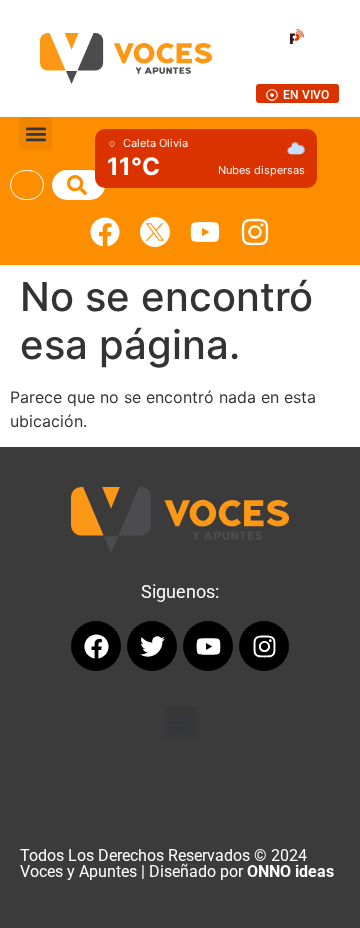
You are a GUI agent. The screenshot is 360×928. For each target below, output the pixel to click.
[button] (35, 133)
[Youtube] (205, 232)
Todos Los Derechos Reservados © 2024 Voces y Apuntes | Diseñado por (177, 863)
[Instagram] (255, 232)
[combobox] (27, 185)
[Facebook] (105, 232)
